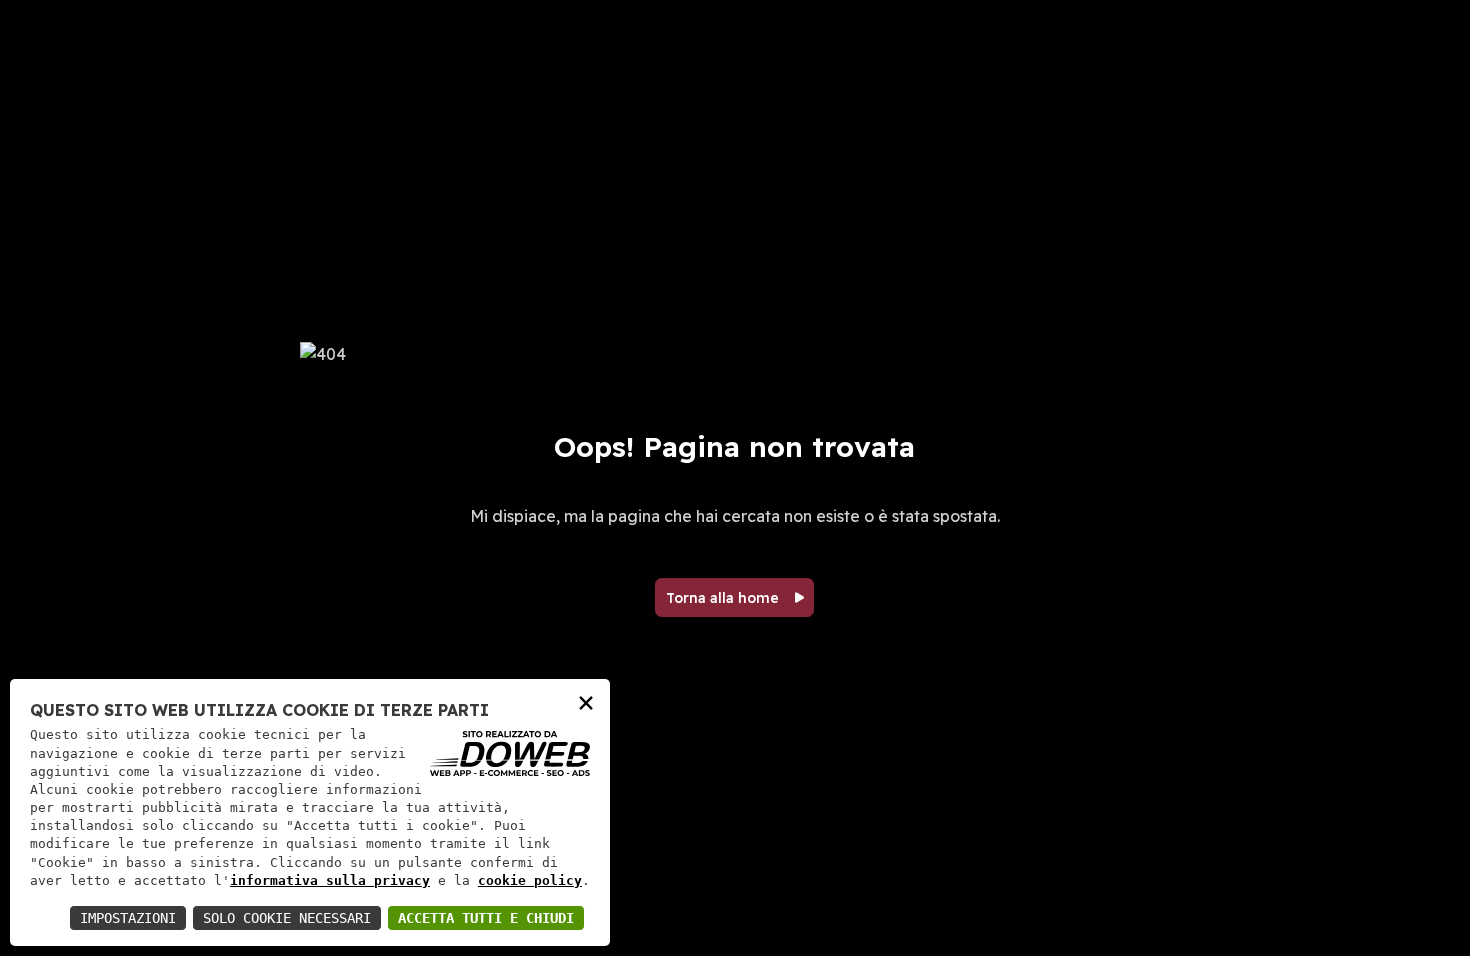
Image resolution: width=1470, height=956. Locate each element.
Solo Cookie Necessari (287, 918)
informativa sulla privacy (330, 880)
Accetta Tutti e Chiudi (486, 918)
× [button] (586, 701)
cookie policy (530, 880)
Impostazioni (128, 918)
